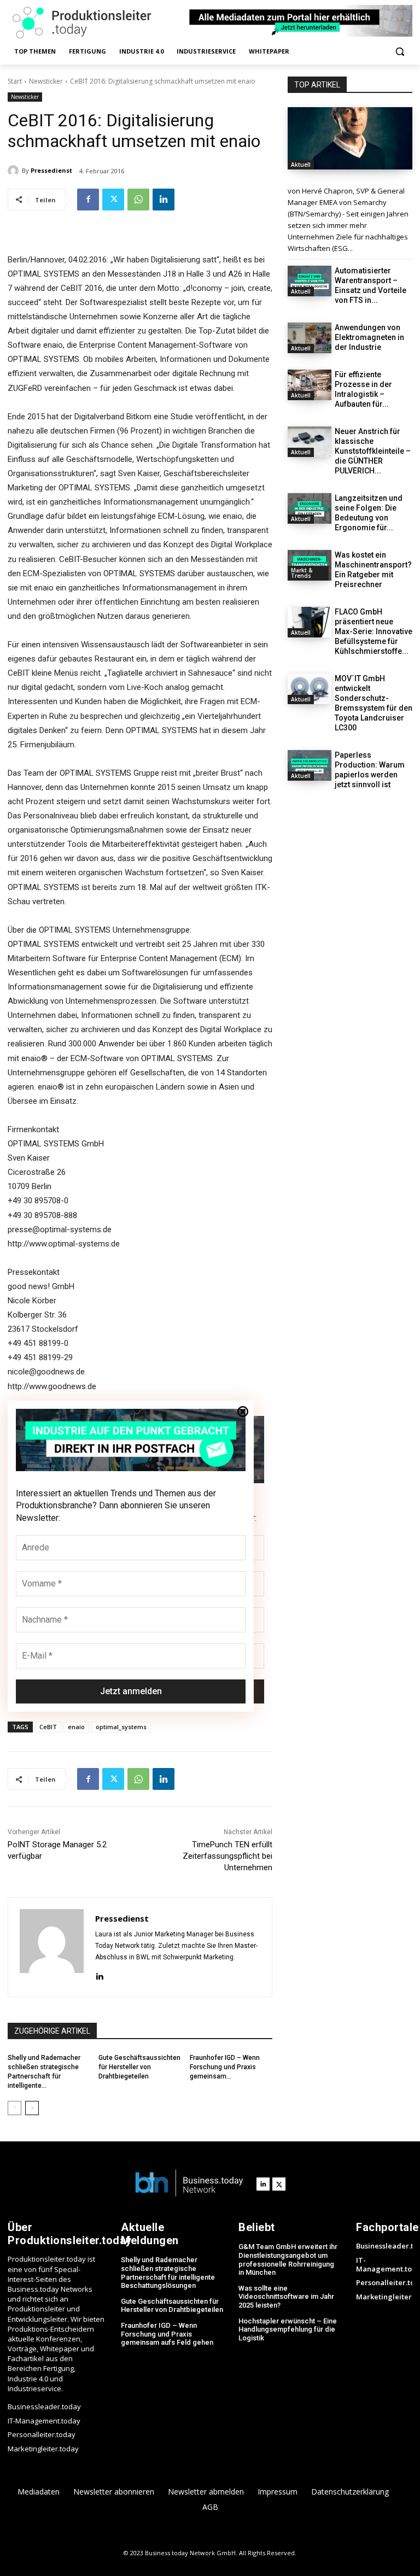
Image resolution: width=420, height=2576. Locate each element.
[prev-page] (14, 2108)
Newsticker (46, 81)
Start (15, 81)
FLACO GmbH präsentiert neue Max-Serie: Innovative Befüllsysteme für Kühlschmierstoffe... (374, 631)
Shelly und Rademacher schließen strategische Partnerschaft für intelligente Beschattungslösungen (168, 2273)
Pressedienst (51, 170)
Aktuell (301, 165)
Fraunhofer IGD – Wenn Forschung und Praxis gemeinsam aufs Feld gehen (167, 2334)
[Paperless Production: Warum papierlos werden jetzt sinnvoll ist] (310, 765)
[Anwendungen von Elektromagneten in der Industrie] (310, 338)
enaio (76, 1727)
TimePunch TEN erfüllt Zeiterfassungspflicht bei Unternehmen (227, 1856)
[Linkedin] (164, 200)
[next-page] (32, 2108)
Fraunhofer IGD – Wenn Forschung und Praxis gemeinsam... (225, 2067)
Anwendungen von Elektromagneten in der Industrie (369, 337)
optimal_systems (121, 1727)
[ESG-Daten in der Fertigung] (350, 138)
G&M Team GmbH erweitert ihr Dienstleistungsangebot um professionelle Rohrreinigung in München (288, 2259)
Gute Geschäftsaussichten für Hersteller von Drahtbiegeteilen (139, 2067)
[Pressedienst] (15, 171)
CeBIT (48, 1727)
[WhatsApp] (138, 200)
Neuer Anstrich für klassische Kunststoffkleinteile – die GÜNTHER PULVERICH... (373, 451)
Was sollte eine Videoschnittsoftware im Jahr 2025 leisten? (286, 2297)
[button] (399, 52)
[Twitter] (113, 200)
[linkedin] (99, 1975)
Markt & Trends (302, 573)
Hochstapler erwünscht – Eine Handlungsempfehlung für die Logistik (288, 2329)
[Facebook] (88, 200)
